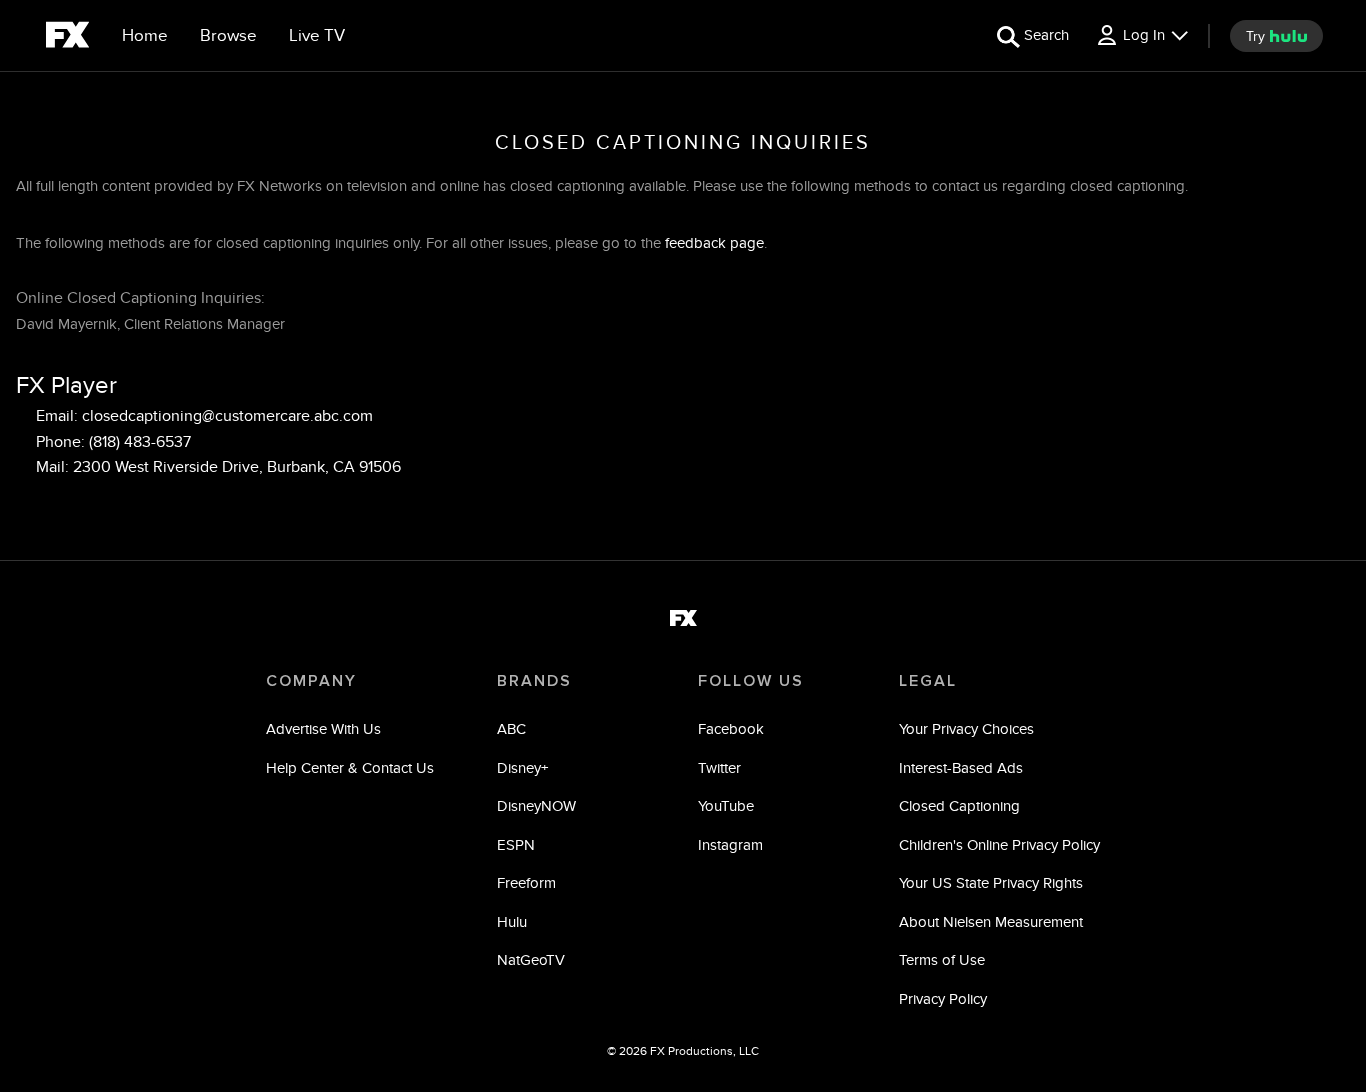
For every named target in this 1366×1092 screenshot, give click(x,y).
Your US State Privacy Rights (991, 882)
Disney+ (522, 767)
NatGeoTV (531, 959)
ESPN (516, 844)
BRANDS (534, 681)
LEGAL (928, 681)
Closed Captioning (959, 805)
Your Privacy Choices (966, 728)
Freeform (526, 882)
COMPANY (311, 681)
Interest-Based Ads (961, 767)
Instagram (730, 844)
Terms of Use (942, 959)
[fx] (67, 38)
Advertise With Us (323, 728)
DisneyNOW (536, 805)
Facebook (731, 728)
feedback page (714, 242)
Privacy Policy (943, 998)
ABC (511, 728)
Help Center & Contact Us (350, 767)
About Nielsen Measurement (991, 921)
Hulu (512, 921)
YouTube (726, 805)
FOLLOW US (751, 681)
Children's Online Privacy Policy (999, 844)
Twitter (719, 767)
